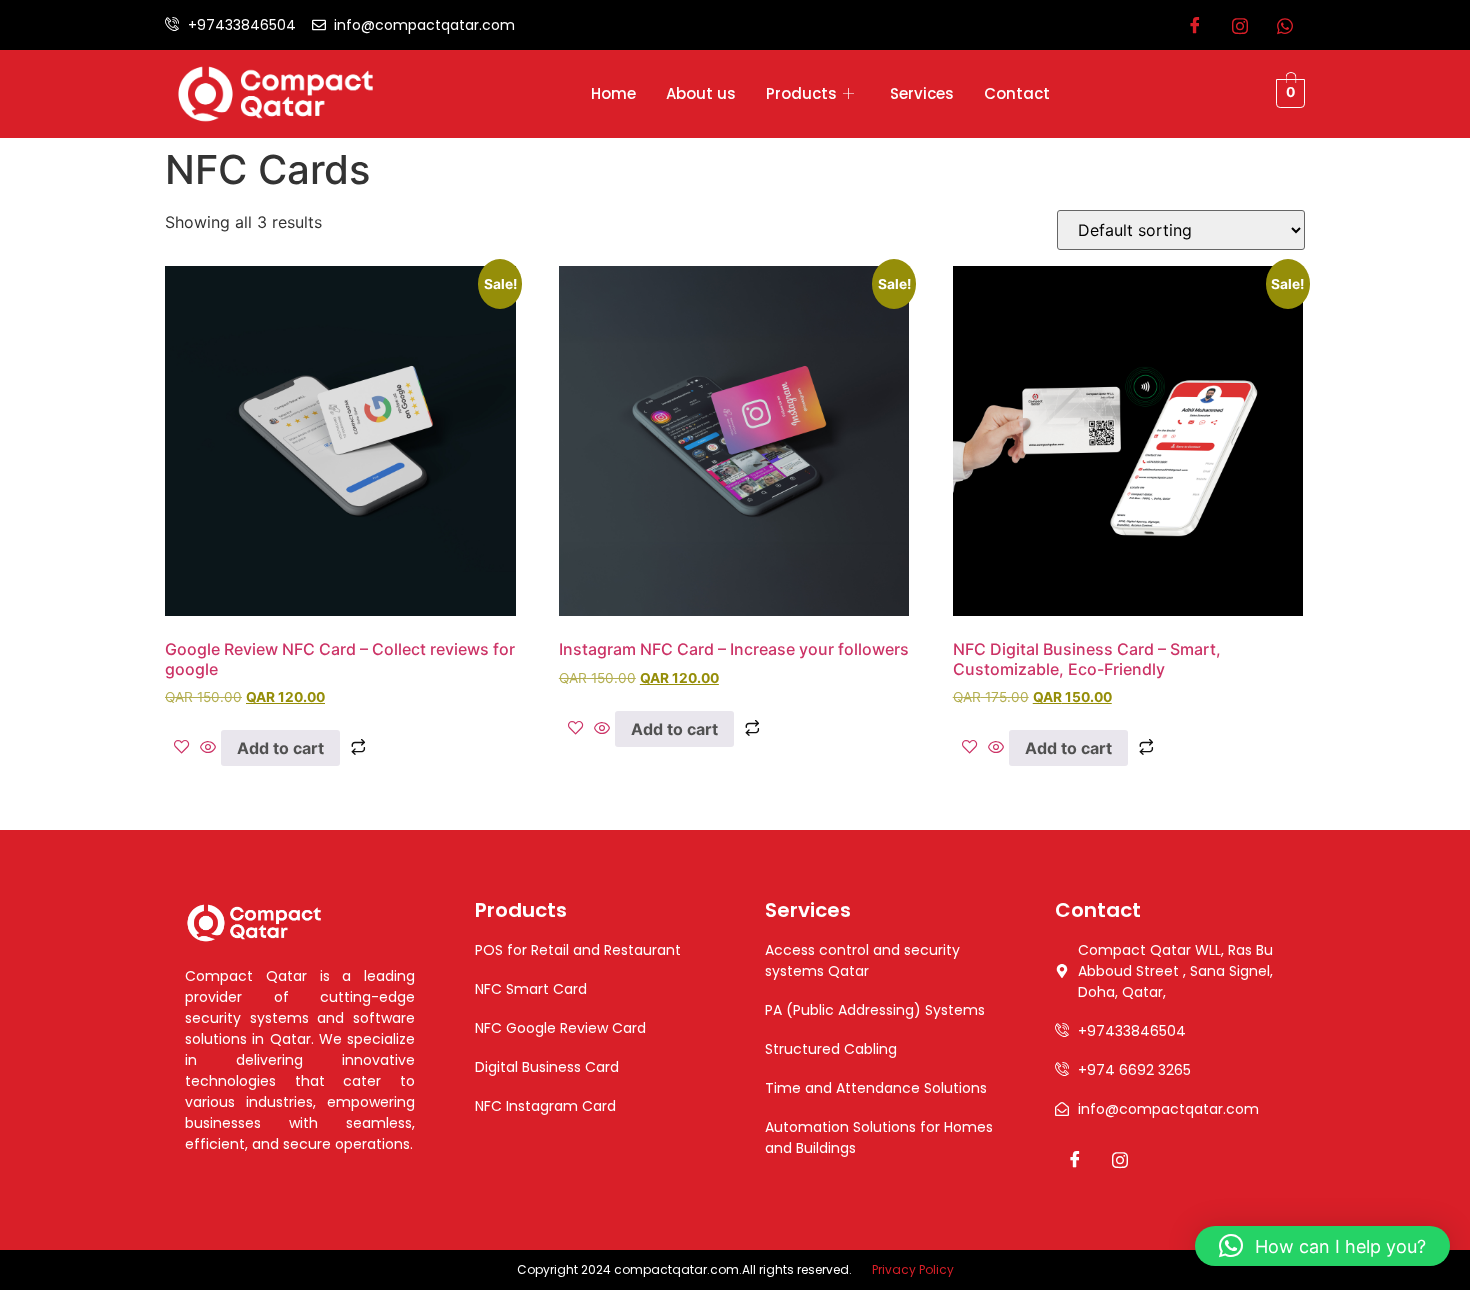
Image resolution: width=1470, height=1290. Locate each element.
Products (801, 93)
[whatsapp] (1285, 25)
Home (613, 93)
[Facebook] (1195, 25)
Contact (1017, 93)
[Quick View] (208, 748)
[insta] (1240, 25)
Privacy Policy (913, 1269)
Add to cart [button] (280, 748)
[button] (1322, 1246)
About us (701, 93)
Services (922, 93)
